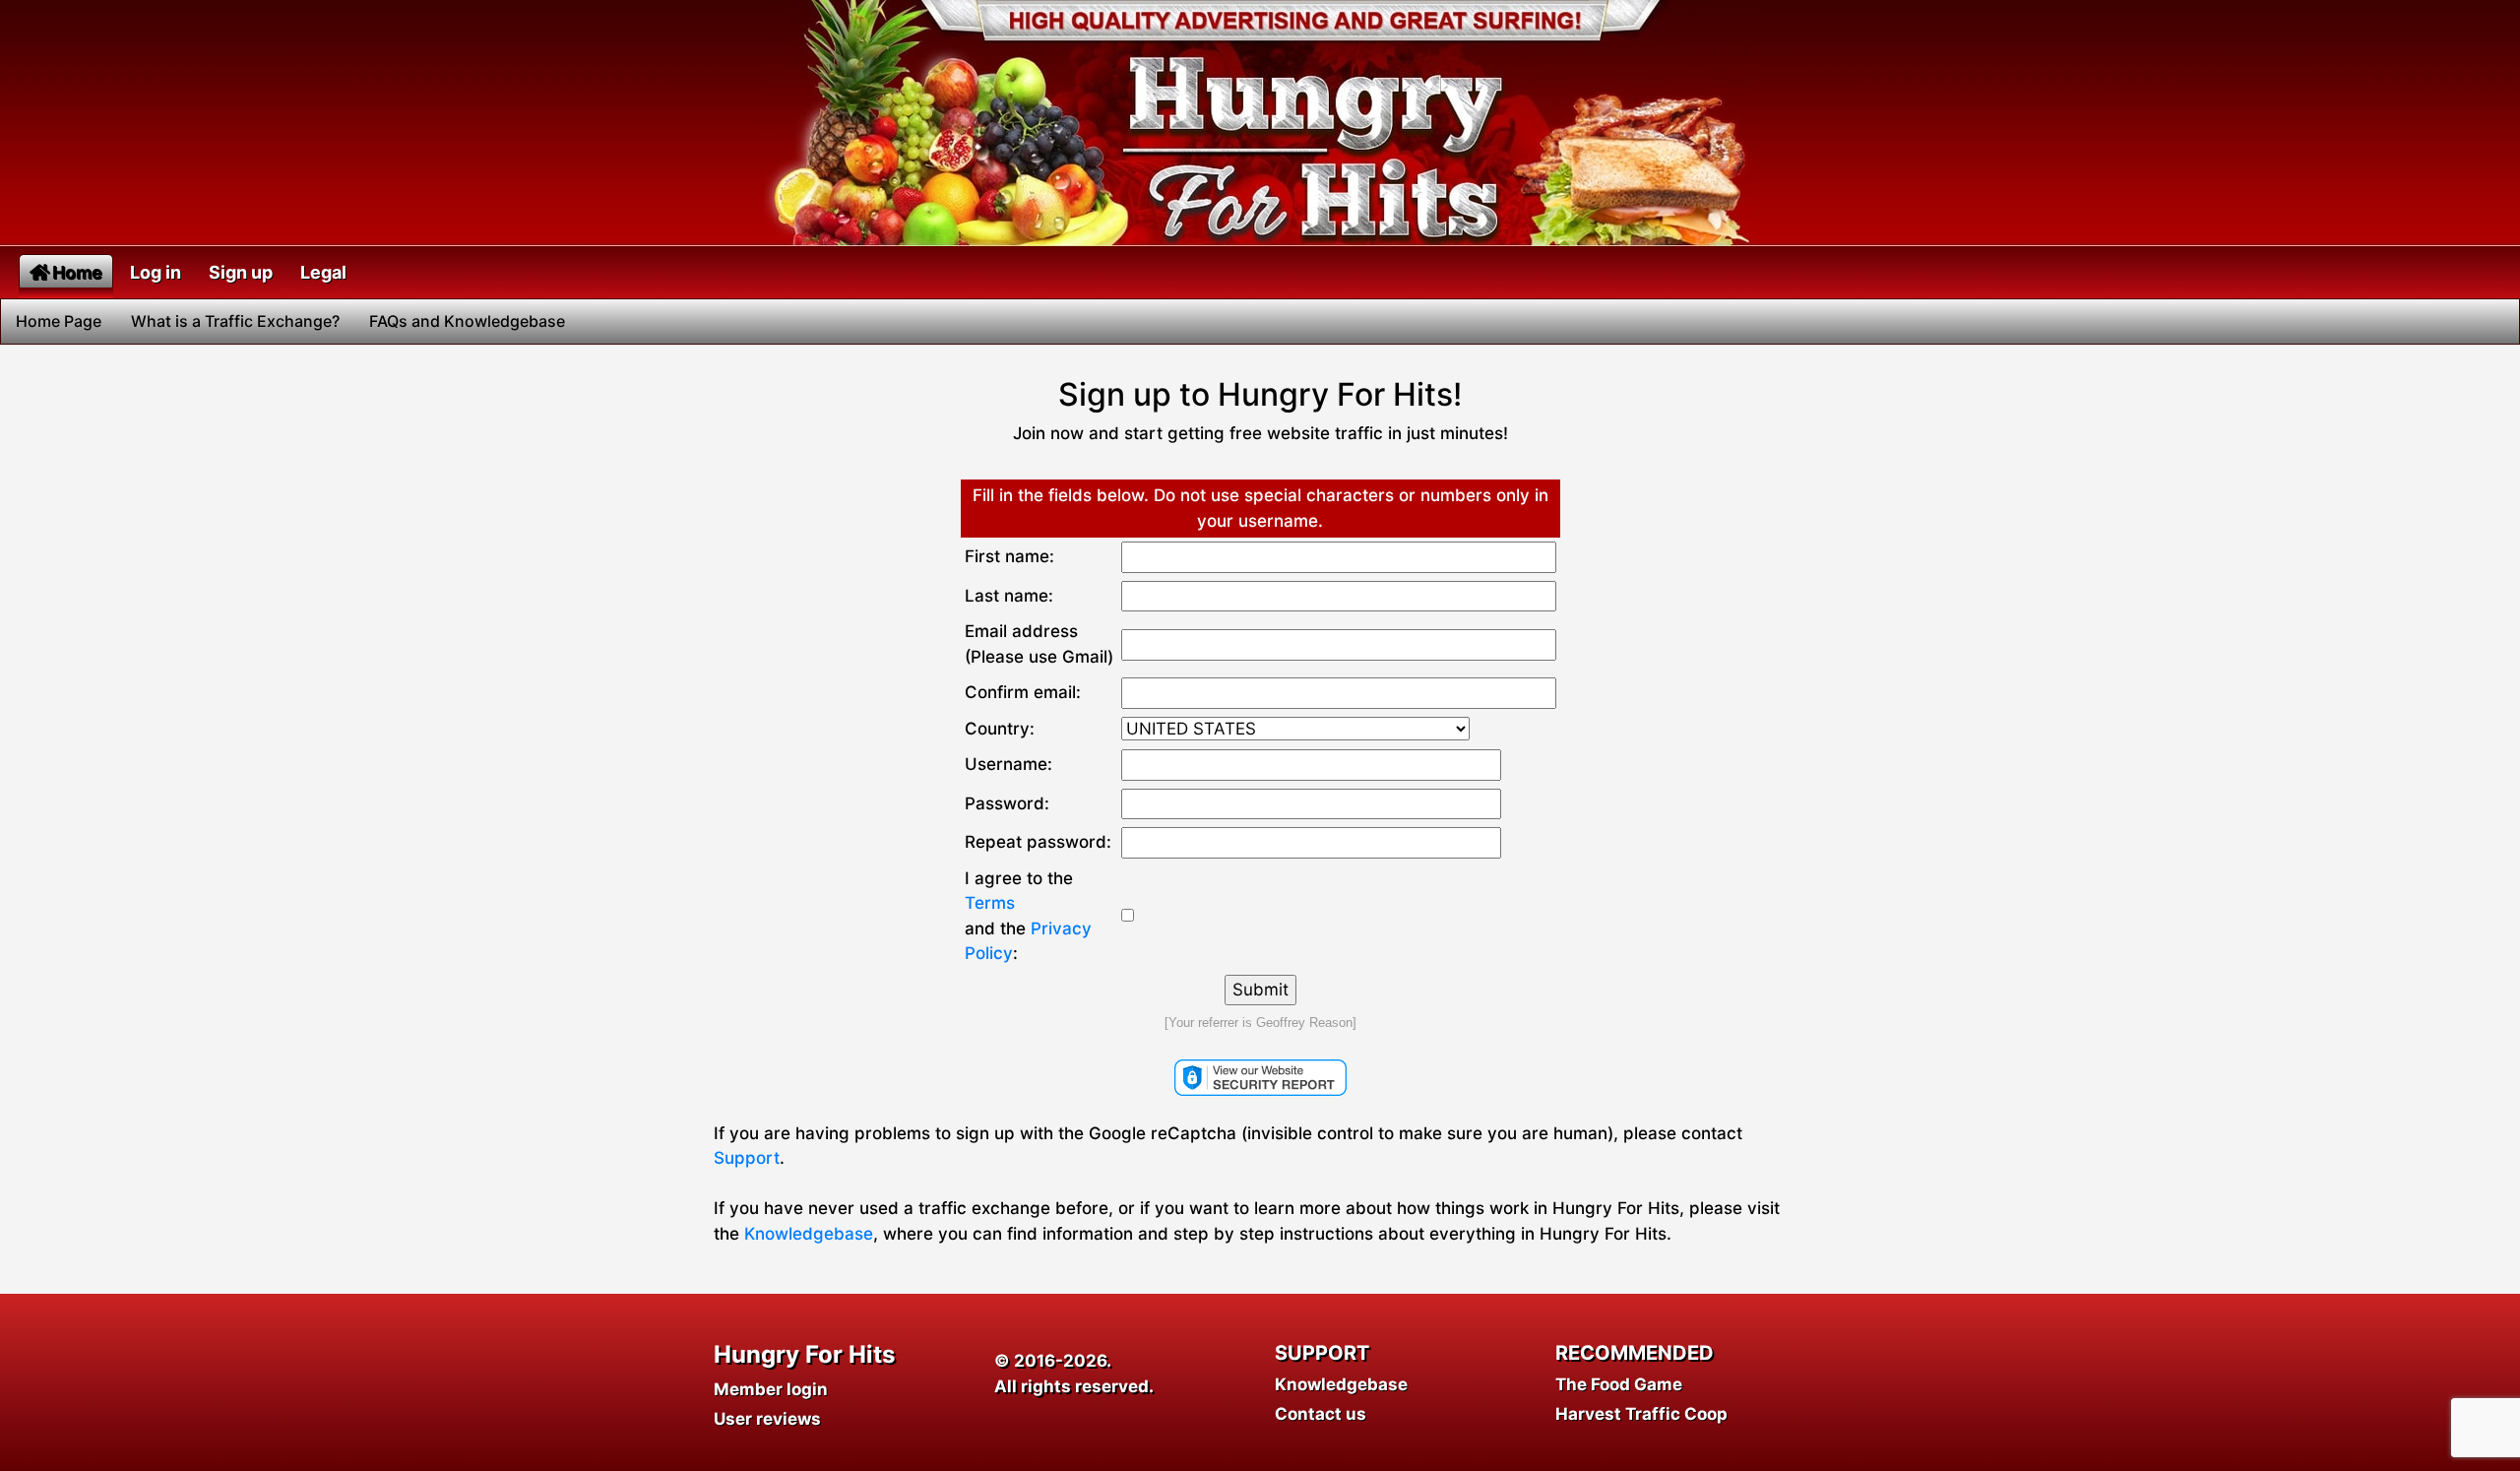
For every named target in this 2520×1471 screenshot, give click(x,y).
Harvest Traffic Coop (1641, 1414)
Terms (990, 903)
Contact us (1321, 1414)
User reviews (767, 1419)
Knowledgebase (809, 1234)
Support (747, 1158)
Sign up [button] (241, 272)
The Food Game (1619, 1384)
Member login (771, 1389)
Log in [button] (156, 272)
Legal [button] (323, 272)
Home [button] (77, 272)
